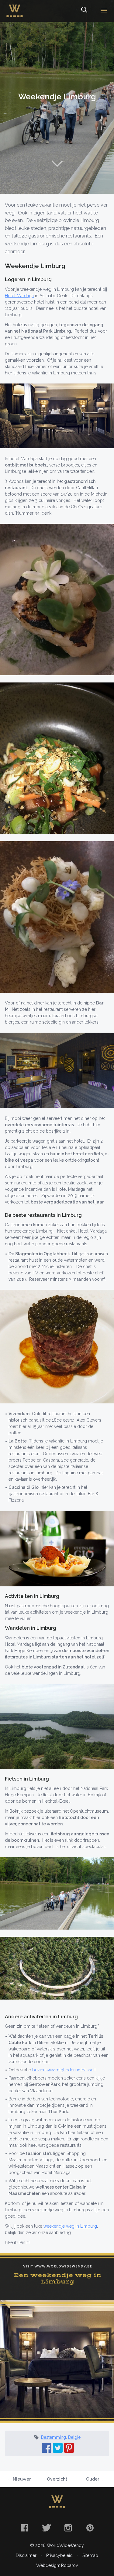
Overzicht (57, 2479)
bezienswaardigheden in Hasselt (64, 2070)
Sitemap (90, 2555)
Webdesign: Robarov (57, 2565)
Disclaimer (26, 2555)
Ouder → (95, 2479)
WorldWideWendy (15, 7)
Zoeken (84, 11)
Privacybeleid (59, 2555)
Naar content (57, 164)
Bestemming (54, 2437)
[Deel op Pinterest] (69, 2448)
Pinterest (90, 2528)
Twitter (46, 2528)
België (74, 2437)
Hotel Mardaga (19, 296)
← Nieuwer (19, 2479)
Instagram (68, 2528)
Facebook (24, 2528)
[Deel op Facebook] (47, 2448)
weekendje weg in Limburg (70, 2226)
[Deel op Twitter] (58, 2448)
